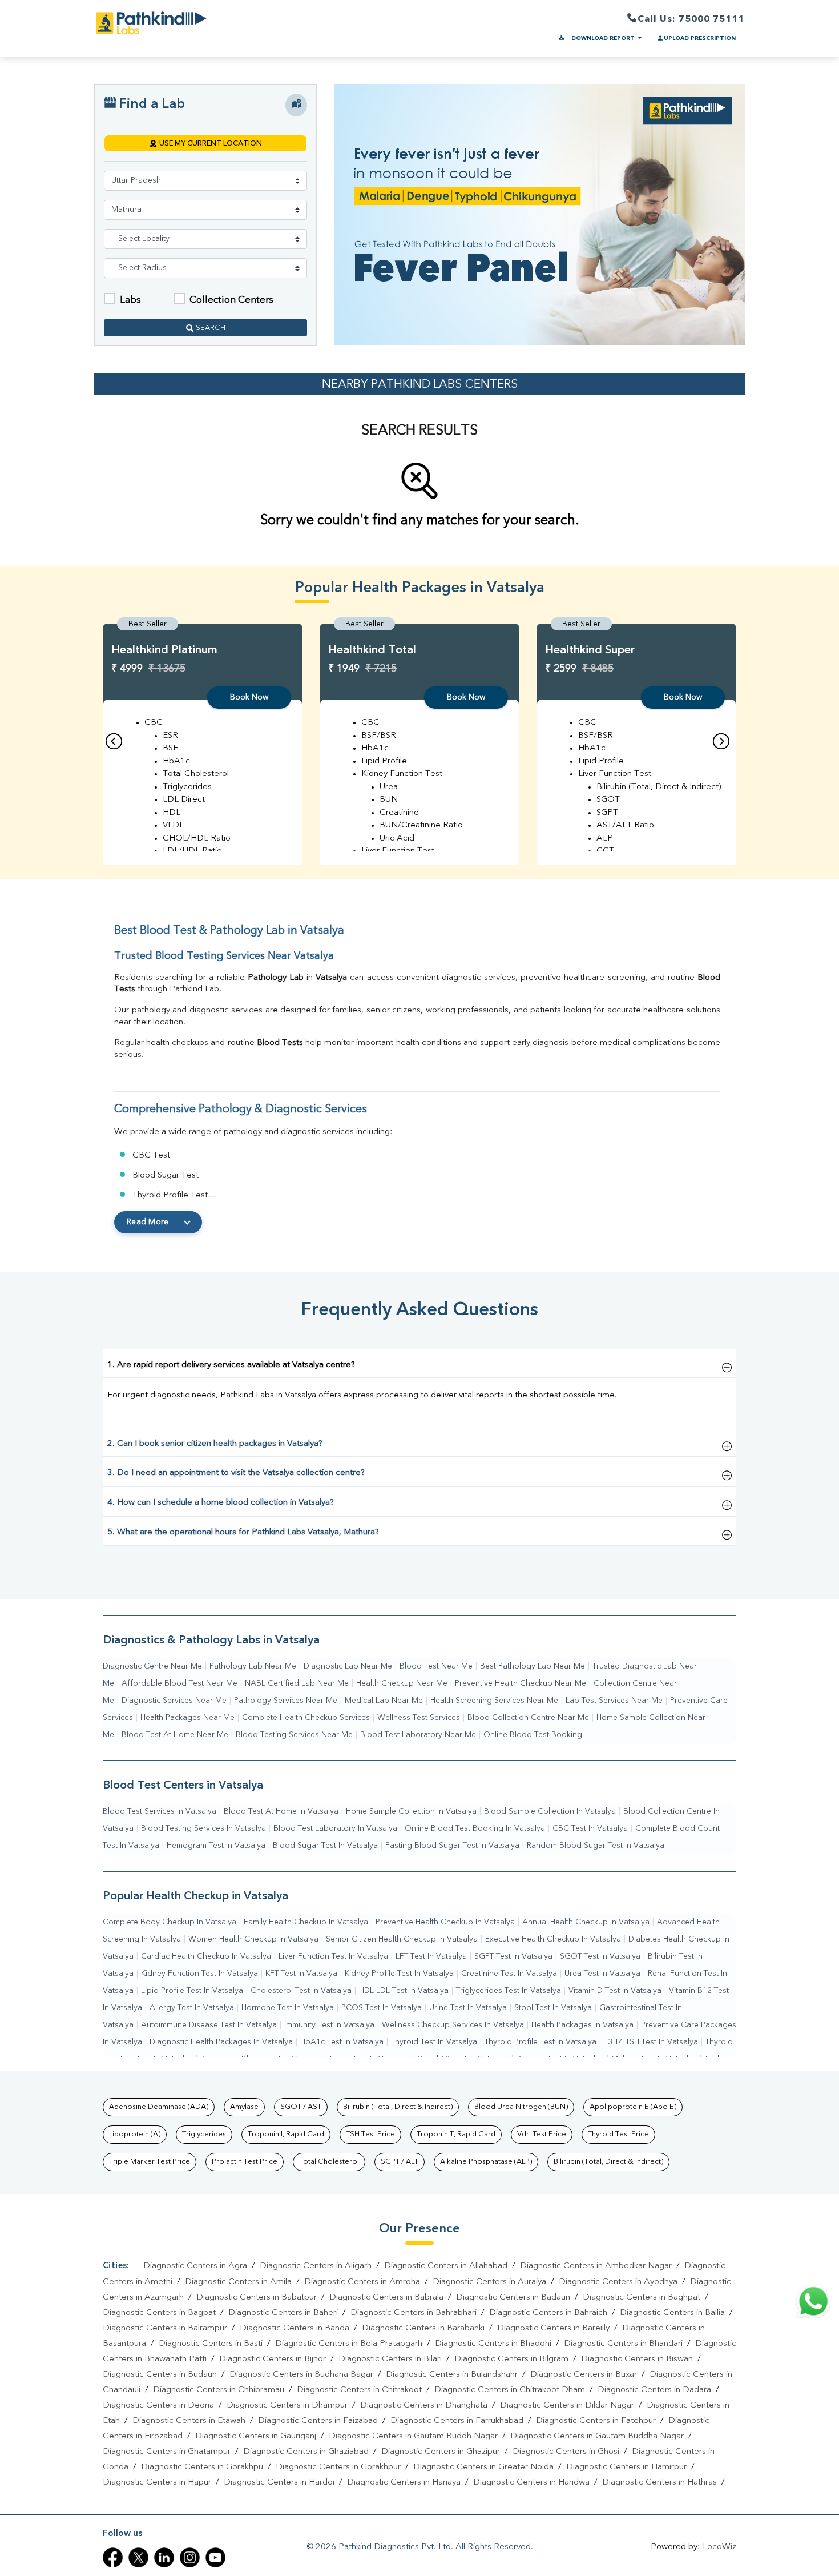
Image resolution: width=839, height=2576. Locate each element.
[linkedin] (164, 2557)
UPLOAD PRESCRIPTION (700, 38)
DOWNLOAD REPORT (603, 38)
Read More (148, 1222)
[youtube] (215, 2557)
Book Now (249, 697)
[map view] (296, 105)
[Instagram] (190, 2557)
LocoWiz (719, 2547)
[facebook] (113, 2557)
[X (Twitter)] (138, 2557)
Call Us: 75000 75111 (691, 19)
